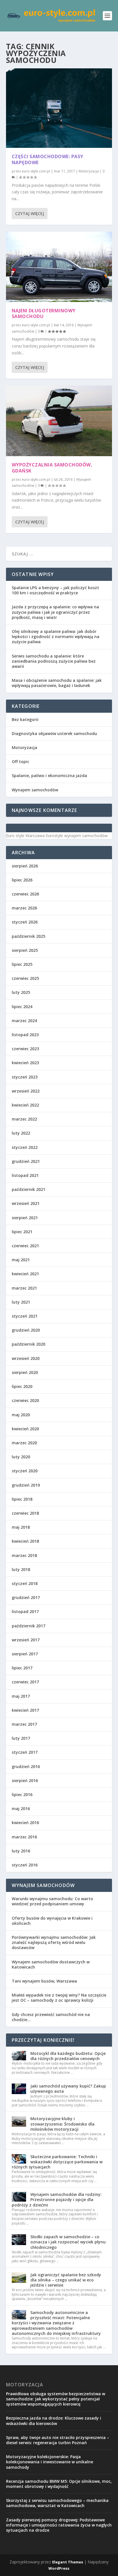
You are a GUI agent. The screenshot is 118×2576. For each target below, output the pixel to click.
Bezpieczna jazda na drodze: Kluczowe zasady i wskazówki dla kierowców (54, 2421)
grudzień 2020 (26, 1330)
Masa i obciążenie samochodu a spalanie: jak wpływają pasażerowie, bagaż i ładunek (57, 683)
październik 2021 (28, 1189)
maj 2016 (21, 1809)
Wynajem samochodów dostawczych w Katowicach (51, 1964)
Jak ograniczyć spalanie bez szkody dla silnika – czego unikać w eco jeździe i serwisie (66, 2280)
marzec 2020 (24, 1443)
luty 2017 (21, 1738)
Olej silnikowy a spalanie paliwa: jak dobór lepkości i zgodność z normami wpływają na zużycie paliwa (56, 636)
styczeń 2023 (25, 1077)
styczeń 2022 (25, 1147)
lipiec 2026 (22, 880)
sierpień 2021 (25, 1218)
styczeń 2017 (25, 1752)
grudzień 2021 (26, 1161)
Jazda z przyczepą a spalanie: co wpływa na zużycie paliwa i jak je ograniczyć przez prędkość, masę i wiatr (55, 612)
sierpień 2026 (25, 866)
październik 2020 (28, 1344)
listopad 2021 (25, 1175)
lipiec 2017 (22, 1668)
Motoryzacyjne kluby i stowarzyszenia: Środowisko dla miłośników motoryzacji (62, 2124)
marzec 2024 (24, 1021)
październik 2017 (28, 1626)
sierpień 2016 (25, 1780)
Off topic (20, 761)
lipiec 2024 (22, 1007)
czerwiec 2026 (25, 894)
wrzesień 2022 (26, 1091)
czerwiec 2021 (25, 1246)
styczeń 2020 (25, 1471)
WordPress (59, 2568)
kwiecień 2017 (25, 1710)
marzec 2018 (24, 1555)
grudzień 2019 (26, 1485)
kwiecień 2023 (25, 1063)
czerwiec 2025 (25, 978)
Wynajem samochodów (35, 790)
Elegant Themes (68, 2562)
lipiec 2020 (22, 1386)
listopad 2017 (25, 1611)
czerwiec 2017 (25, 1682)
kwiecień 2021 (25, 1274)
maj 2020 (21, 1415)
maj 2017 (21, 1696)
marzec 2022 (24, 1119)
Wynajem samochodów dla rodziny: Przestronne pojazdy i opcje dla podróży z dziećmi (57, 2199)
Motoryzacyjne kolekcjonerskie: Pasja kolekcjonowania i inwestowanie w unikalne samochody (50, 2462)
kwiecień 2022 (25, 1105)
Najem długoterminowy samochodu (44, 314)
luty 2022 (21, 1133)
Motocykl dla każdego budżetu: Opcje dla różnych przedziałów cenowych (68, 2056)
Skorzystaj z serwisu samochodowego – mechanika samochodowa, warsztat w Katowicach (57, 2503)
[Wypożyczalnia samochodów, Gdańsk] (59, 421)
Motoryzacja (89, 171)
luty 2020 (21, 1457)
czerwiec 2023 (25, 1049)
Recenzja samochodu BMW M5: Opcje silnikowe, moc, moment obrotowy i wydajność (59, 2484)
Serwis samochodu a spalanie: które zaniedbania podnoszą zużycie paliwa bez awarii (54, 661)
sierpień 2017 (25, 1654)
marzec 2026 (24, 908)
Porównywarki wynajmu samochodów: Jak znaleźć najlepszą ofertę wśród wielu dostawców (54, 1942)
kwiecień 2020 (25, 1429)
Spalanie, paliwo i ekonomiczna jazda (49, 775)
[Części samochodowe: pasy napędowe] (59, 108)
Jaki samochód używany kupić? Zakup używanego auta (68, 2089)
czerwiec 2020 (25, 1400)
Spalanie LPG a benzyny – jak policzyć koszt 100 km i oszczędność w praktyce (55, 590)
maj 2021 (21, 1260)
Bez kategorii (25, 719)
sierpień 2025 (25, 950)
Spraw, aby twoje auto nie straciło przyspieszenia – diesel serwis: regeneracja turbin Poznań (58, 2440)
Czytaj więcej (30, 213)
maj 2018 (21, 1527)
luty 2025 (21, 992)
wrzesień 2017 (26, 1640)
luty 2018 (21, 1569)
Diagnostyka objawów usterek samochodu (54, 733)
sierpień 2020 (25, 1372)
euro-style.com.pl (36, 171)
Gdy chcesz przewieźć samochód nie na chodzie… (51, 2017)
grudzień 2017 (26, 1597)
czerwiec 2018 (25, 1513)
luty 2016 (21, 1851)
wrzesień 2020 (26, 1358)
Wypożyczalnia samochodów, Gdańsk (52, 468)
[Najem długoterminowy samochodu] (59, 267)
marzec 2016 (24, 1837)
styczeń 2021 (25, 1316)
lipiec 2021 (22, 1232)
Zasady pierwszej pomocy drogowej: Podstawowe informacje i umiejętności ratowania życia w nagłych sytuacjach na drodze (59, 2525)
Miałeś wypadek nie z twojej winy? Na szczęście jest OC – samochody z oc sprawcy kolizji (59, 1998)
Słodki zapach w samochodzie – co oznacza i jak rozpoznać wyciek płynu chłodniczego (68, 2242)
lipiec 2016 (22, 1795)
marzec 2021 (24, 1288)
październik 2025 (28, 936)
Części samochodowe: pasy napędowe (48, 159)
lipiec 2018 (22, 1499)
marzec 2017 (24, 1724)
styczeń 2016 (25, 1865)
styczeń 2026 (25, 922)
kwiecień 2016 (25, 1823)
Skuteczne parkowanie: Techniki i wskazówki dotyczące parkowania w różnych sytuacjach (57, 2162)
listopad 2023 (25, 1035)
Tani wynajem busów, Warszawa (44, 1981)
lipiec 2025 (22, 964)
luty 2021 (21, 1302)
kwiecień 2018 (25, 1541)
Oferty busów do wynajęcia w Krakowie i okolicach (52, 1921)
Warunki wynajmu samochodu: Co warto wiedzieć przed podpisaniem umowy (52, 1901)
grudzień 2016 (26, 1766)
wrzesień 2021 (26, 1203)
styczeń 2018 (25, 1583)
